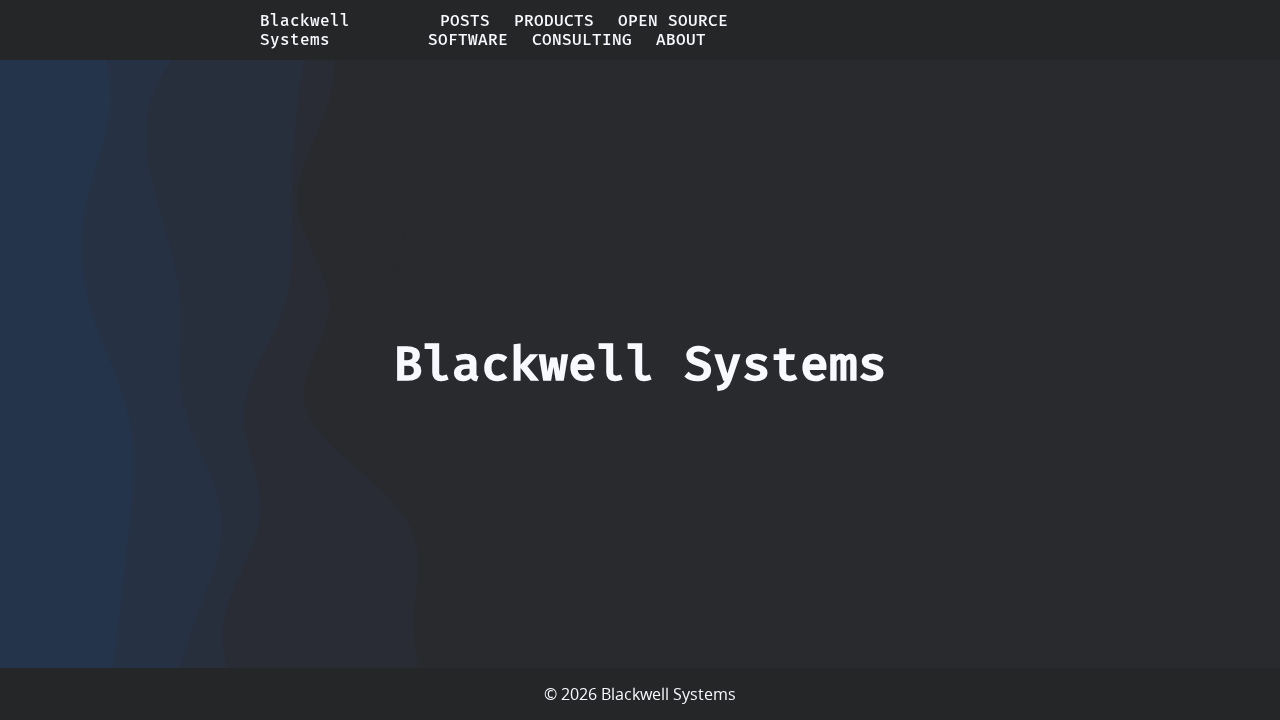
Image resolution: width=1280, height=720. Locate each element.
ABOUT (681, 39)
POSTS (465, 20)
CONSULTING (582, 39)
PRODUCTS (554, 20)
